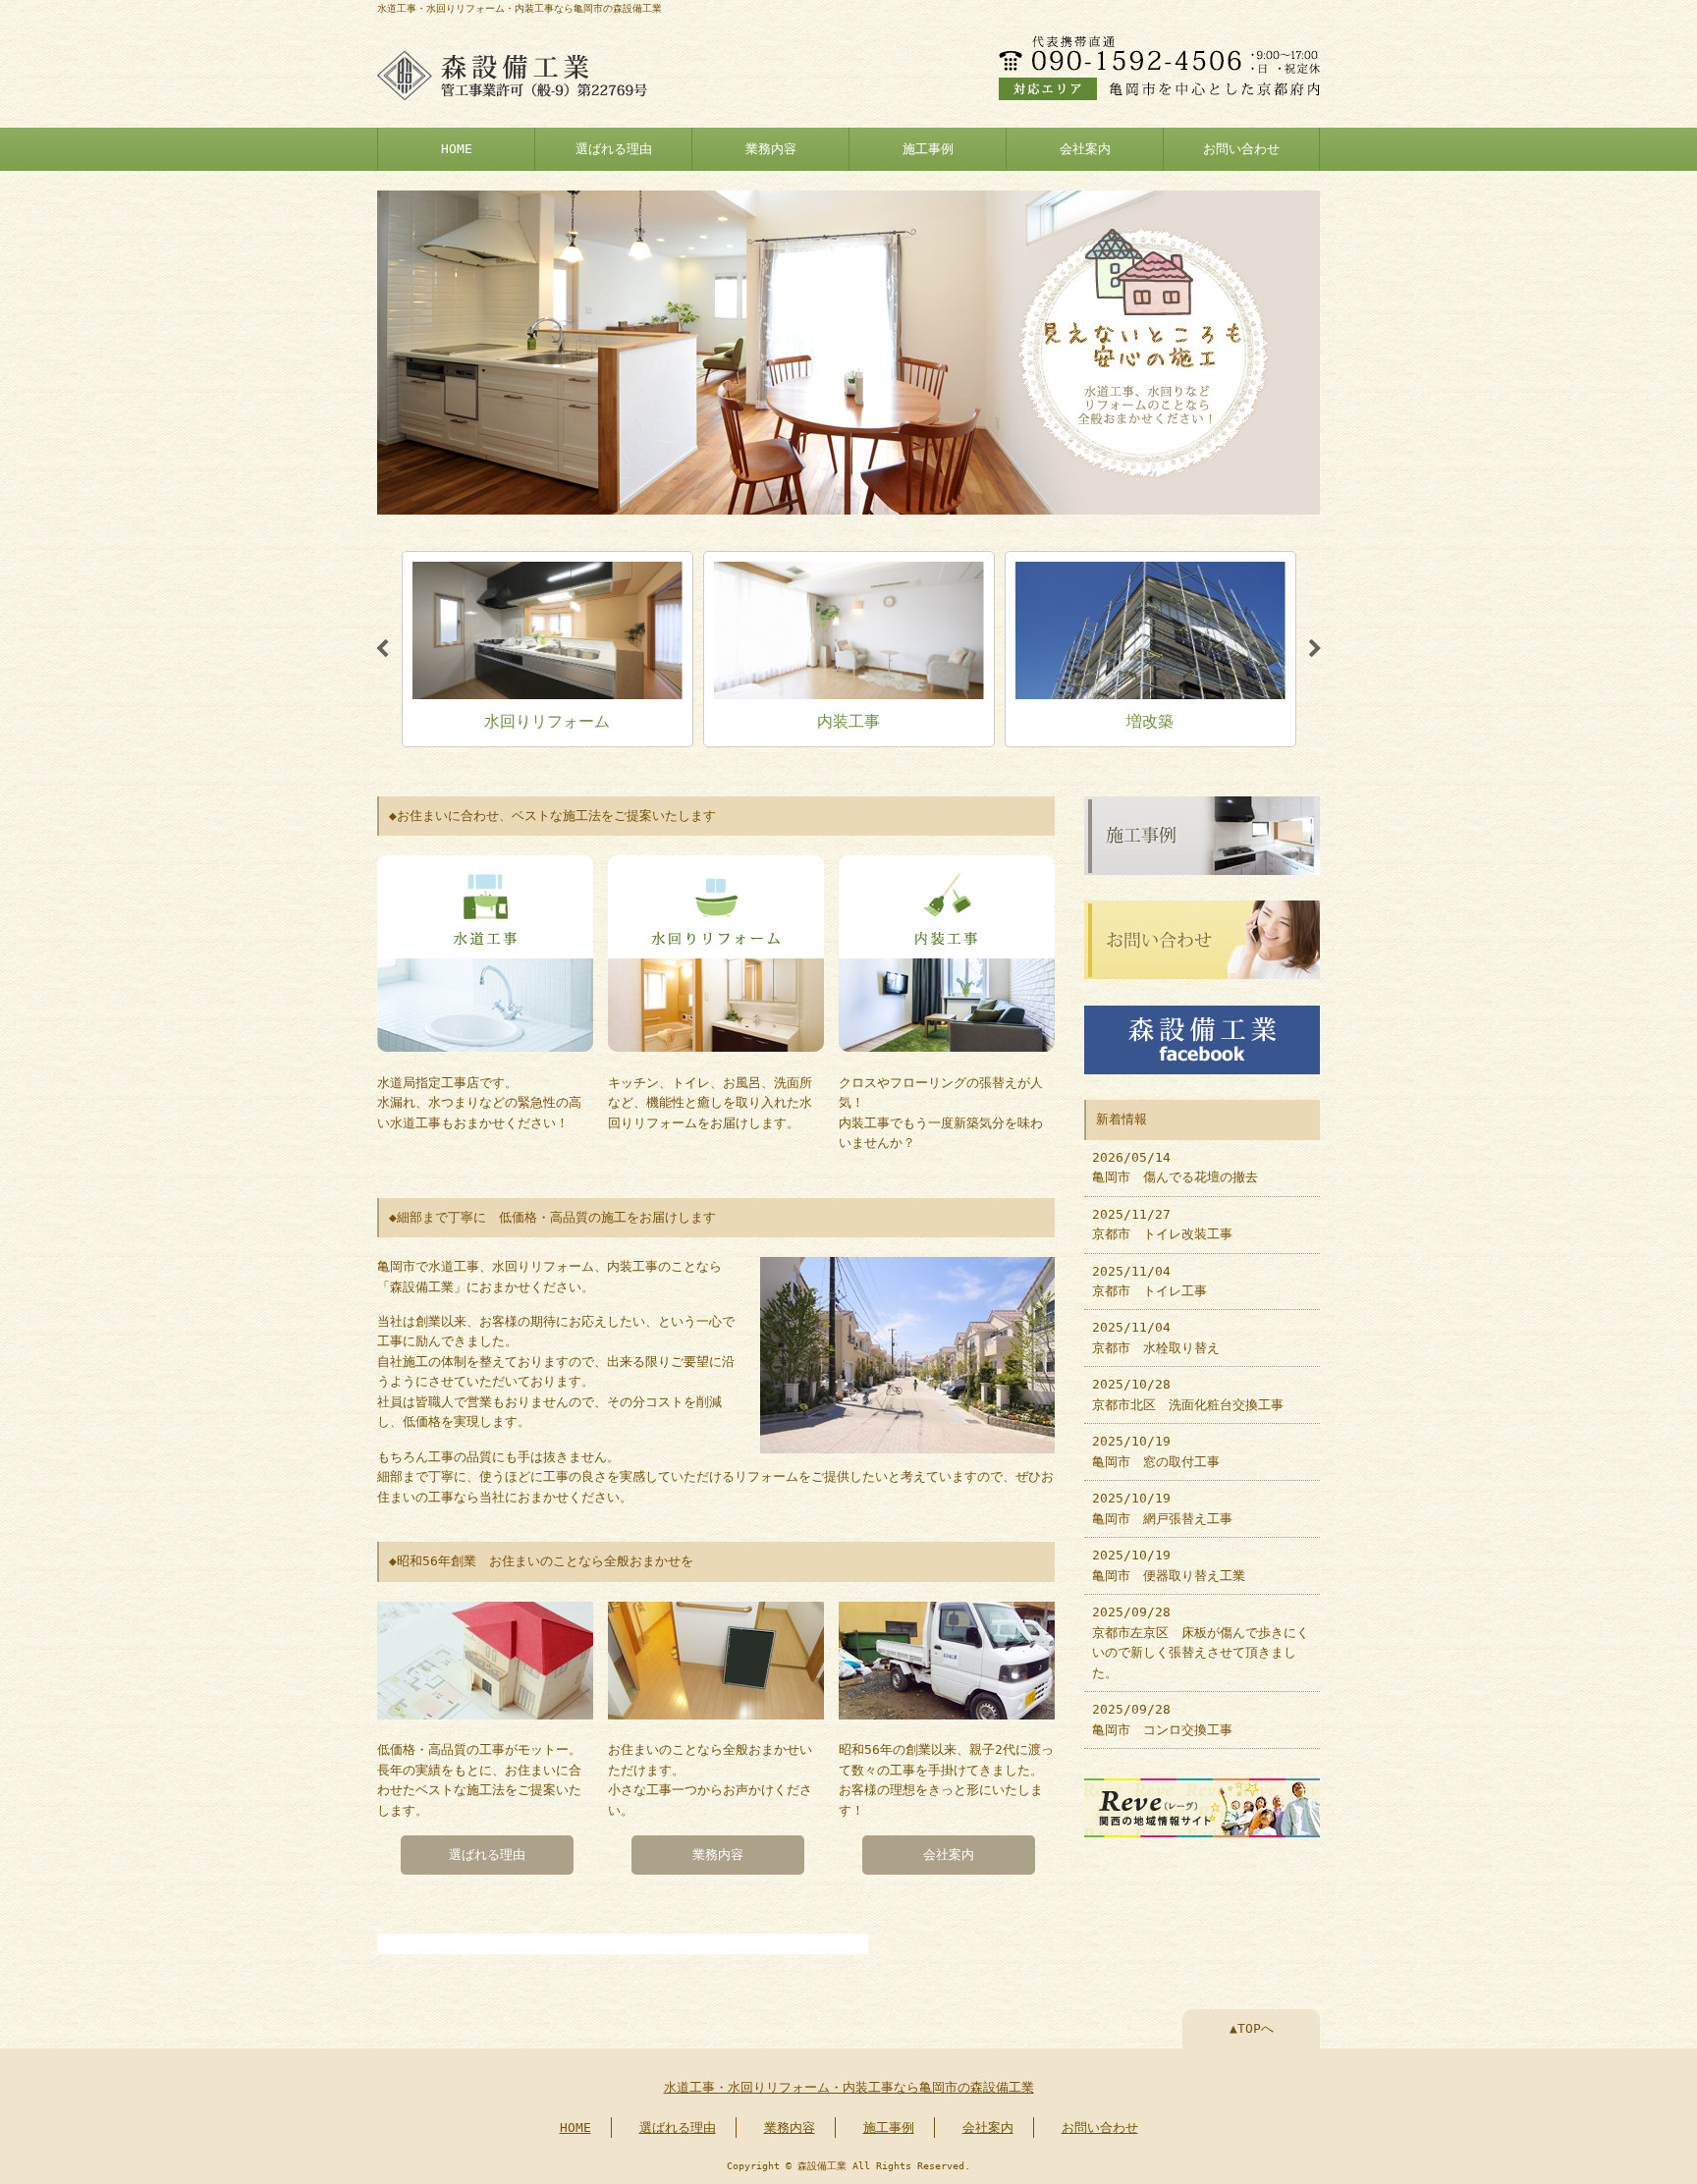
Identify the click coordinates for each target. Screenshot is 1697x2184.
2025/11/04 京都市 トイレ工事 (1150, 1281)
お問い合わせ (1241, 149)
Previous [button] (382, 649)
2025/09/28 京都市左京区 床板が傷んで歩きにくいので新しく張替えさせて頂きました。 (1201, 1642)
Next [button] (1315, 649)
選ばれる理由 (614, 149)
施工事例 (928, 149)
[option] (547, 649)
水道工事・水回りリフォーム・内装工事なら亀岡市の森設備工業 (849, 2087)
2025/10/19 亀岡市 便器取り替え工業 (1169, 1565)
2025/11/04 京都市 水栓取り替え (1156, 1337)
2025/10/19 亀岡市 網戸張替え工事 (1162, 1508)
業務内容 (771, 149)
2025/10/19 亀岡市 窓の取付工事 (1156, 1451)
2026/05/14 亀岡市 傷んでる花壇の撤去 (1175, 1167)
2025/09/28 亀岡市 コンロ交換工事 (1162, 1719)
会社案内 (1085, 149)
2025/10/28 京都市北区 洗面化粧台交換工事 (1188, 1394)
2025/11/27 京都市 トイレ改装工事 (1162, 1224)
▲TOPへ (1252, 2028)
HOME (457, 149)
